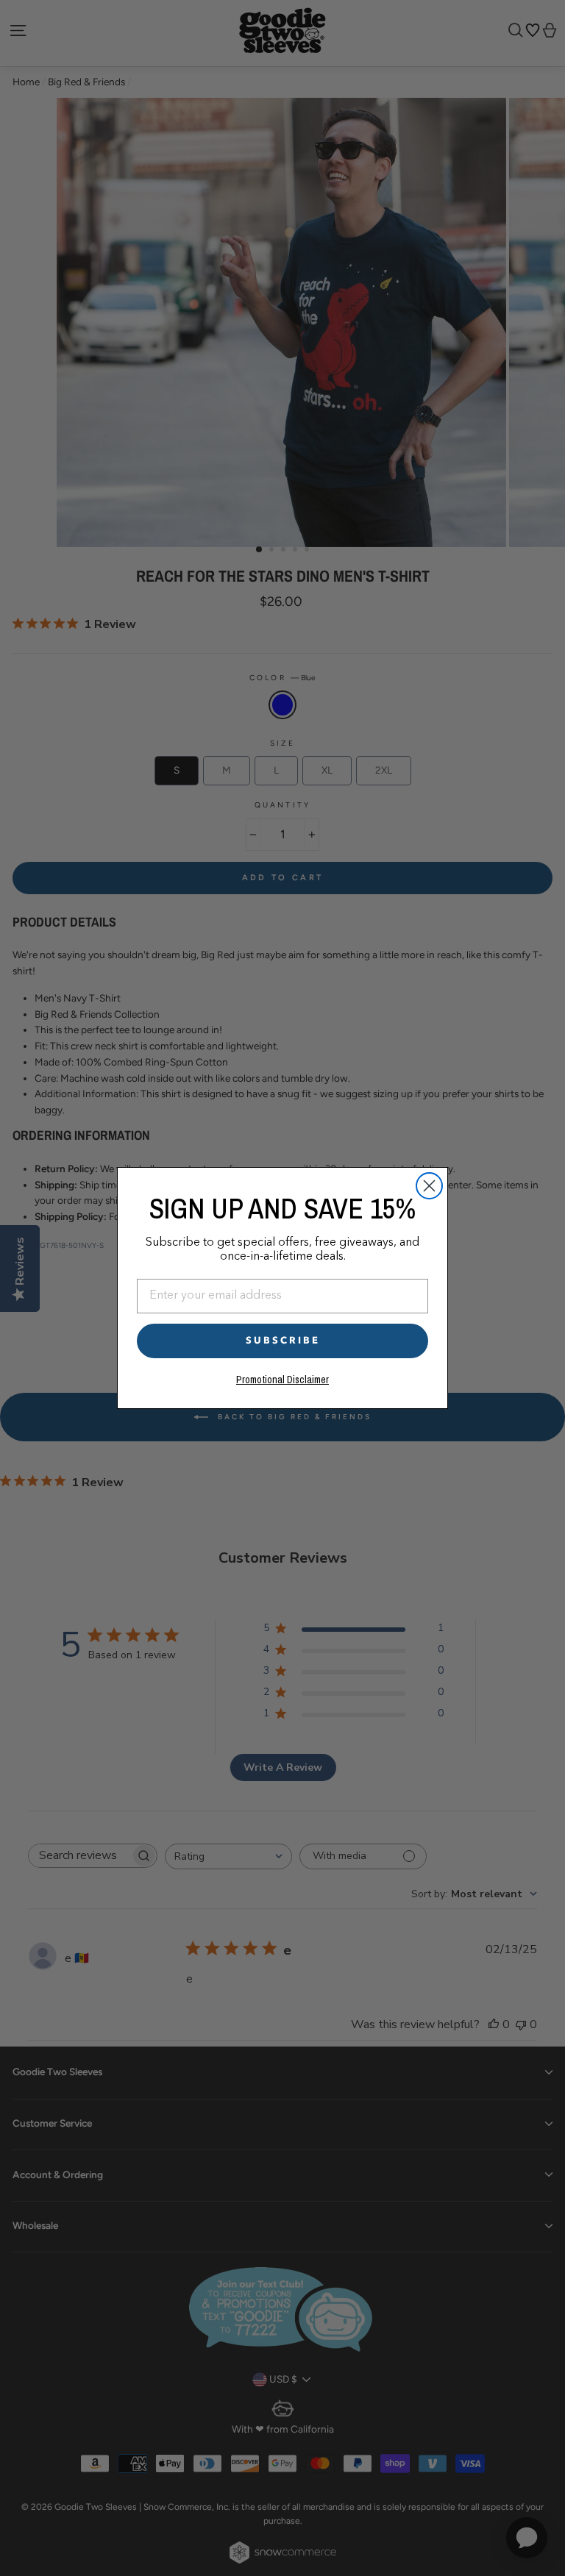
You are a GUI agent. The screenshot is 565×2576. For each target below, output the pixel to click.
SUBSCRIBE (283, 1341)
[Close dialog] (429, 1186)
